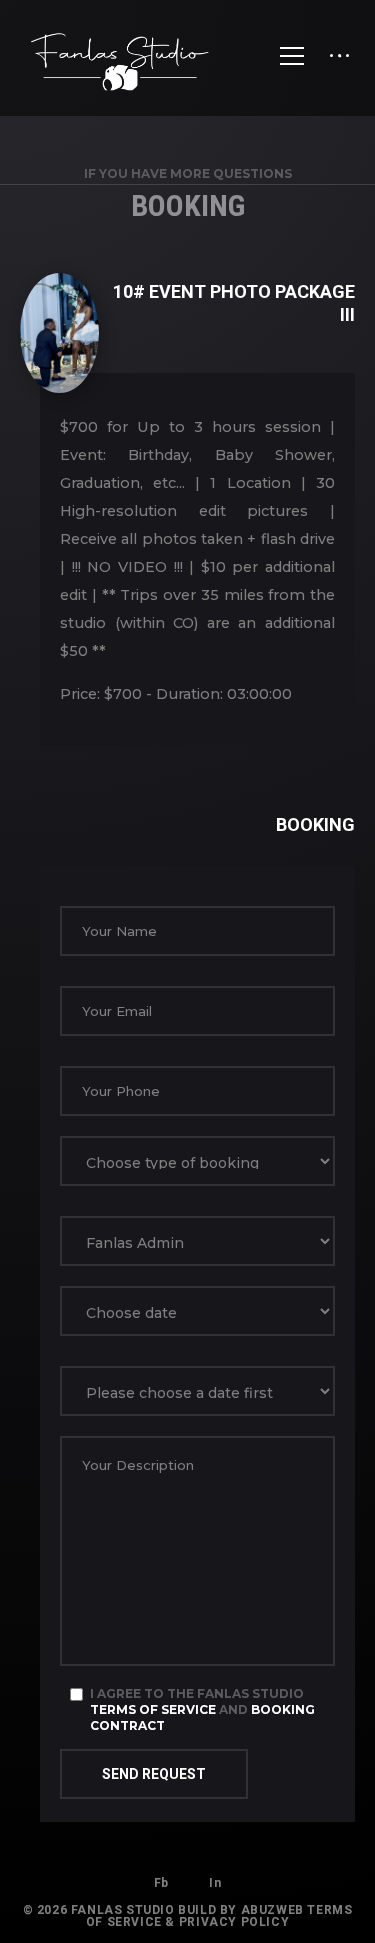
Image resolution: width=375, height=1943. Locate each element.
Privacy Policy (234, 1922)
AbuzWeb (272, 1910)
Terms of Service (153, 1709)
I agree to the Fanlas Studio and (202, 1709)
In (215, 1883)
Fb (161, 1883)
